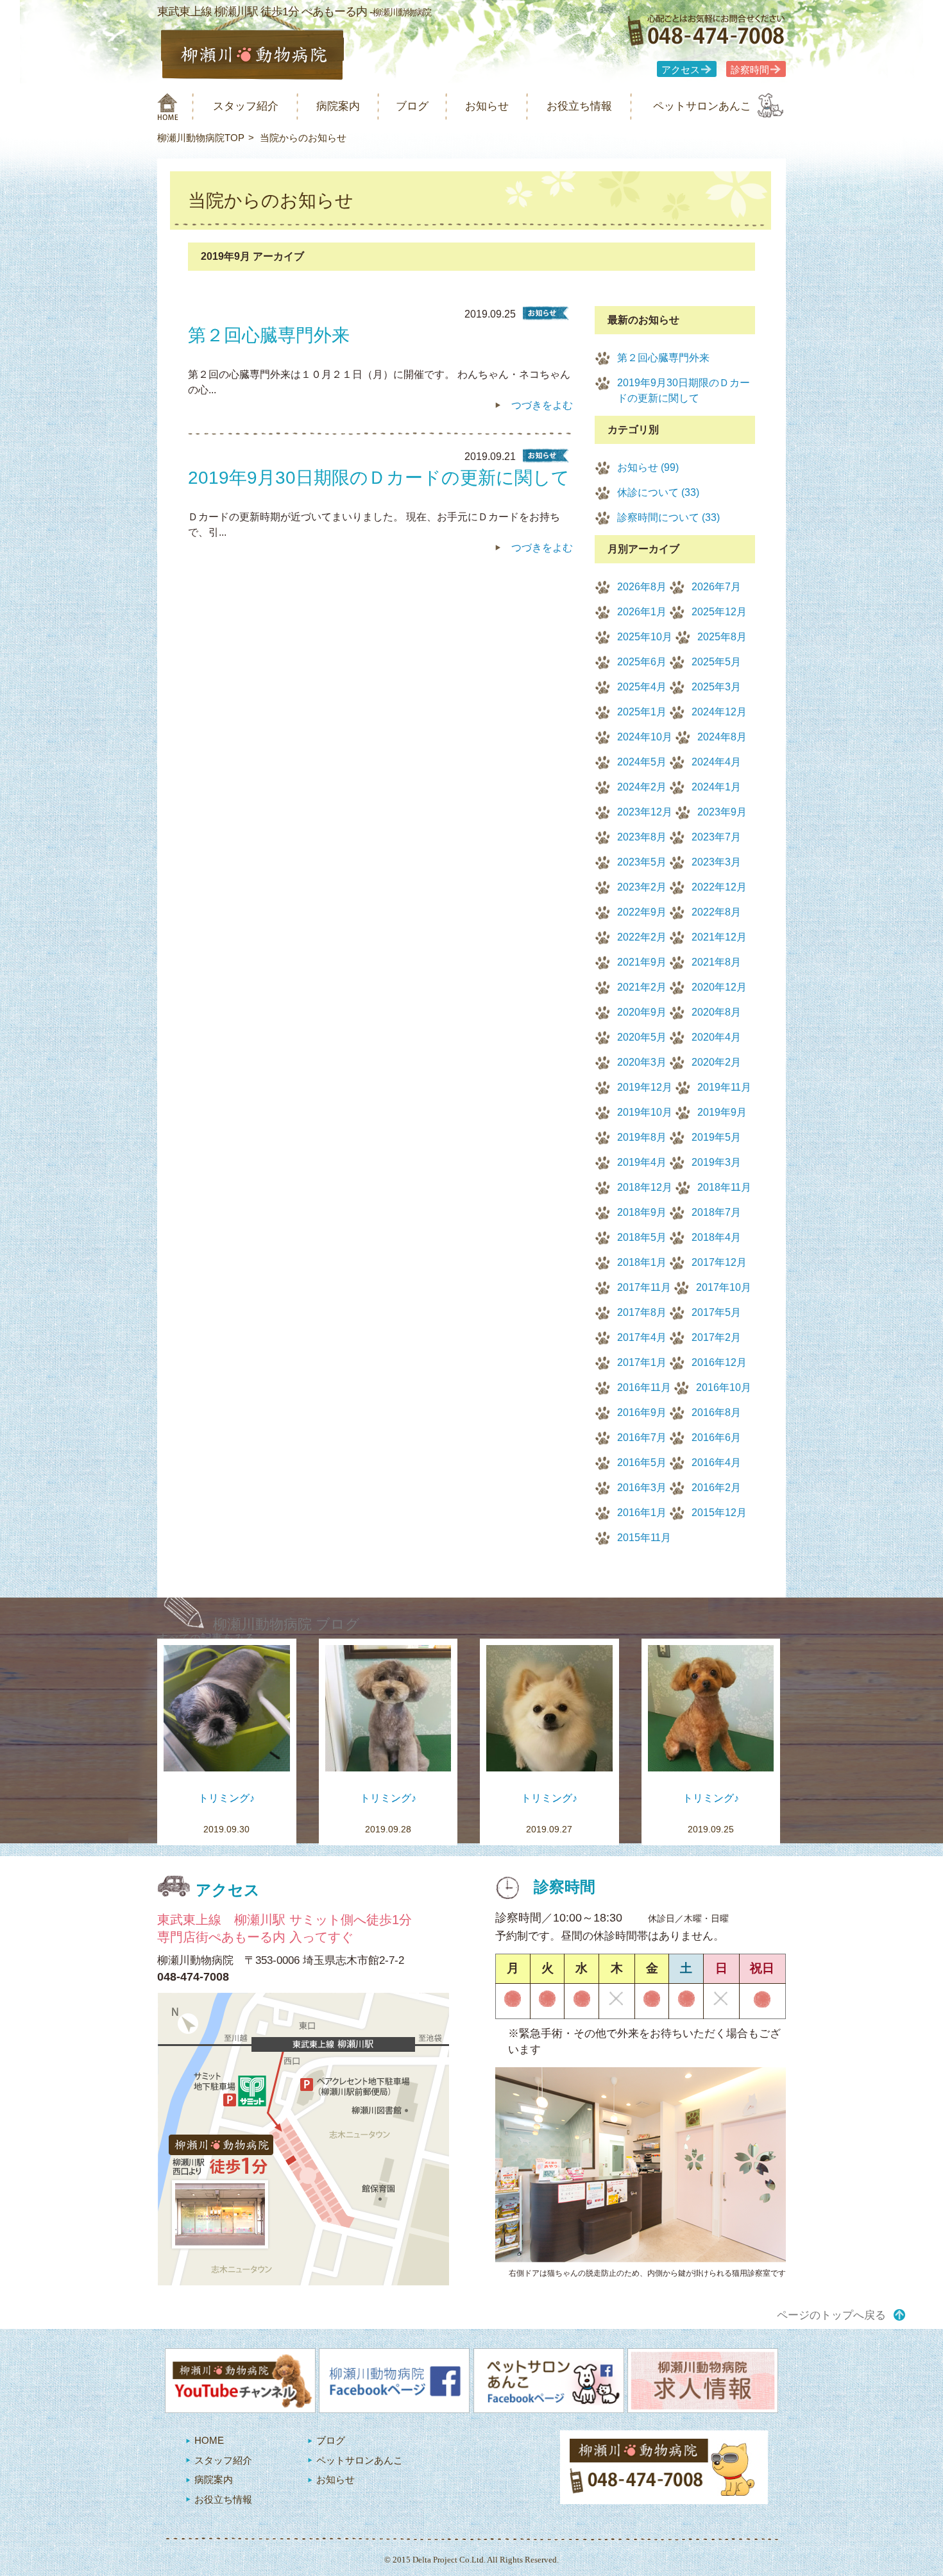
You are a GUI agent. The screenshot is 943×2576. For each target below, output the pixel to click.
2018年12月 (645, 1187)
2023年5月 (642, 862)
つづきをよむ (542, 405)
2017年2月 (716, 1337)
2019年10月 (645, 1112)
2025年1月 (642, 712)
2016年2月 (716, 1488)
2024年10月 (645, 737)
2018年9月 (642, 1212)
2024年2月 (642, 787)
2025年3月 (716, 687)
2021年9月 (642, 962)
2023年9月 (722, 812)
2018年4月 (716, 1237)
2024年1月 (716, 787)
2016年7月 (642, 1437)
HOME (209, 2440)
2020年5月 (642, 1037)
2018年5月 (642, 1237)
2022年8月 (716, 912)
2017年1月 (642, 1362)
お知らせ (487, 106)
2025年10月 (645, 637)
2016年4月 (716, 1463)
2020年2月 (716, 1062)
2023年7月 (716, 837)
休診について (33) (658, 492)
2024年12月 (719, 712)
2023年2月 (642, 887)
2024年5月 (642, 762)
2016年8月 (716, 1412)
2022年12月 (719, 887)
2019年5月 (716, 1137)
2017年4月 (642, 1337)
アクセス (681, 70)
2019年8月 (642, 1137)
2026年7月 (716, 587)
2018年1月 (642, 1262)
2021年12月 (719, 937)
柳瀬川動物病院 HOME (168, 107)
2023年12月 (645, 812)
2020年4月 (716, 1037)
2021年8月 (716, 962)
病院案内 (338, 106)
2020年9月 (642, 1012)
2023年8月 (642, 837)
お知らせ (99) (648, 467)
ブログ (412, 106)
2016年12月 (719, 1362)
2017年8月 (642, 1312)
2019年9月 (722, 1112)
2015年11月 (644, 1538)
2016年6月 (716, 1437)
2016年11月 (644, 1387)
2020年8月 (716, 1012)
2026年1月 (642, 612)
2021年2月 (642, 987)
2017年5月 (716, 1312)
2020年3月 (642, 1062)
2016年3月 (642, 1488)
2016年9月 (642, 1412)
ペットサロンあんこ (702, 106)
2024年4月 (716, 762)
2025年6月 (642, 662)
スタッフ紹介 (246, 106)
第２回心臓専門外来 (663, 358)
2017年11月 (644, 1287)
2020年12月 (719, 987)
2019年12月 (645, 1087)
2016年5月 (642, 1463)
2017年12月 (719, 1262)
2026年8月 (642, 587)
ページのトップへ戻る (831, 2315)
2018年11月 (724, 1187)
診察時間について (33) (668, 517)
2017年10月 (724, 1287)
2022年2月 (642, 937)
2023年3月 (716, 862)
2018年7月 (716, 1212)
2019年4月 (642, 1162)
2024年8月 (722, 737)
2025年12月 (719, 612)
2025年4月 (642, 687)
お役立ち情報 (579, 106)
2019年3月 (716, 1162)
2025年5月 (716, 662)
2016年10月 (724, 1387)
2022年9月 (642, 912)
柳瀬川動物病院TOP (201, 138)
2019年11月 (724, 1087)
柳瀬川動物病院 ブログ (286, 1624)
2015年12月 (719, 1513)
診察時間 (750, 70)
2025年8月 (722, 637)
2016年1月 (642, 1513)
